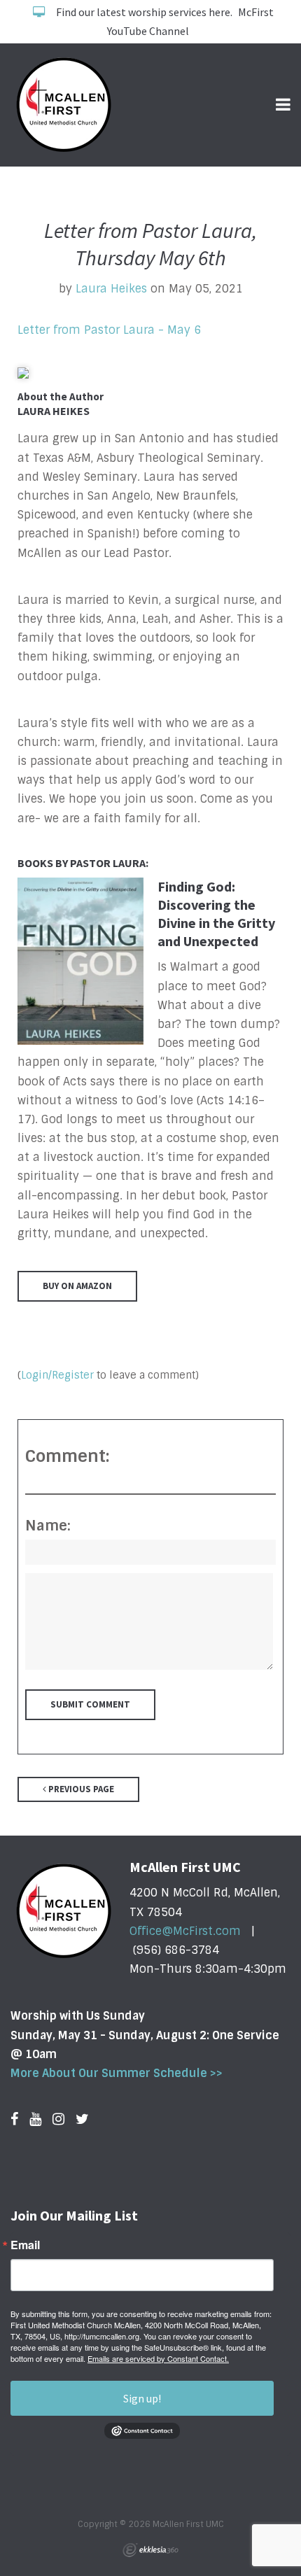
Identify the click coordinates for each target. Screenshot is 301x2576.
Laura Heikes (111, 289)
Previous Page (80, 1789)
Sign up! (142, 2398)
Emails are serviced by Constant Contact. (158, 2358)
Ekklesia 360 (150, 2550)
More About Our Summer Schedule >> (117, 2073)
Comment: (67, 1456)
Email (25, 2245)
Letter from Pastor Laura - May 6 (109, 330)
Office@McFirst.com (185, 1931)
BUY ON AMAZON (77, 1286)
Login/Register (57, 1375)
